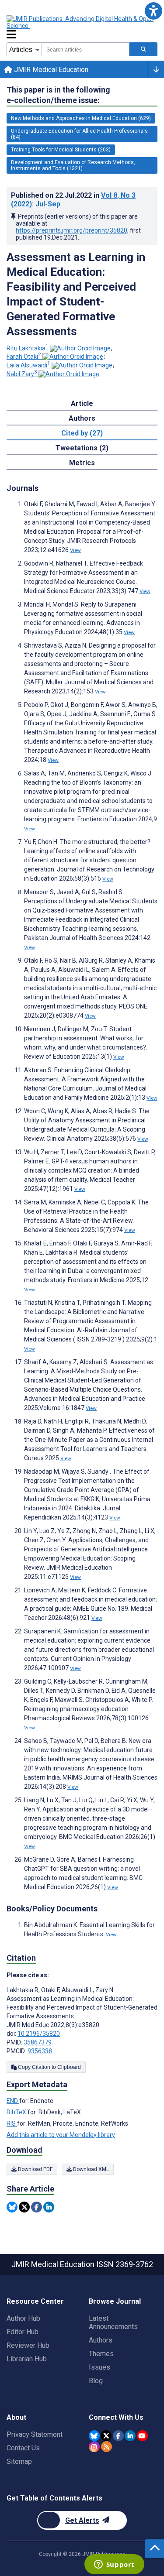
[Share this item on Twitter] (24, 2207)
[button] (153, 11)
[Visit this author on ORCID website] (80, 348)
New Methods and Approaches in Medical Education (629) (81, 118)
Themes (101, 2354)
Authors (101, 2340)
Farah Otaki (24, 357)
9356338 (40, 2051)
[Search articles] (143, 49)
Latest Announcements (113, 2322)
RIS (12, 2123)
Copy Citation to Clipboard (49, 2067)
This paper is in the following (58, 95)
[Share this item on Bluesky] (12, 2207)
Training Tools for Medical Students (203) (61, 150)
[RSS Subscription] (106, 2447)
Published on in (73, 200)
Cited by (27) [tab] (82, 433)
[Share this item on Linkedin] (49, 2207)
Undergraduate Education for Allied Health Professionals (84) (79, 134)
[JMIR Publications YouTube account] (142, 2436)
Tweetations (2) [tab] (82, 448)
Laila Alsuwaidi (28, 365)
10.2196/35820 (39, 2034)
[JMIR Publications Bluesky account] (94, 2436)
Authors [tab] (82, 418)
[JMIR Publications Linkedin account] (130, 2436)
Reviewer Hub (28, 2345)
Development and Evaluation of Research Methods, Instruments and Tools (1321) (73, 165)
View (75, 550)
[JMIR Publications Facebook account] (118, 2436)
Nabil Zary (22, 374)
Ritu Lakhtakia (28, 348)
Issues (99, 2367)
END (13, 2101)
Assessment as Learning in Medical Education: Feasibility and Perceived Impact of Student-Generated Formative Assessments (76, 294)
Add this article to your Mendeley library (61, 2135)
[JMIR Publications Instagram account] (94, 2447)
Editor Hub (23, 2332)
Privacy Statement (35, 2434)
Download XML (90, 2169)
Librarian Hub (27, 2359)
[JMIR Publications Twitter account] (106, 2436)
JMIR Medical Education (50, 70)
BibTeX (17, 2112)
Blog (96, 2381)
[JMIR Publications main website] (81, 22)
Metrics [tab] (82, 463)
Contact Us (23, 2448)
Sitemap (19, 2461)
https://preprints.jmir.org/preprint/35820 (72, 230)
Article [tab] (82, 403)
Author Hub (23, 2318)
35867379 (38, 2042)
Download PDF (35, 2169)
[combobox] (85, 49)
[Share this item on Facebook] (37, 2207)
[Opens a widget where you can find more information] (114, 2565)
